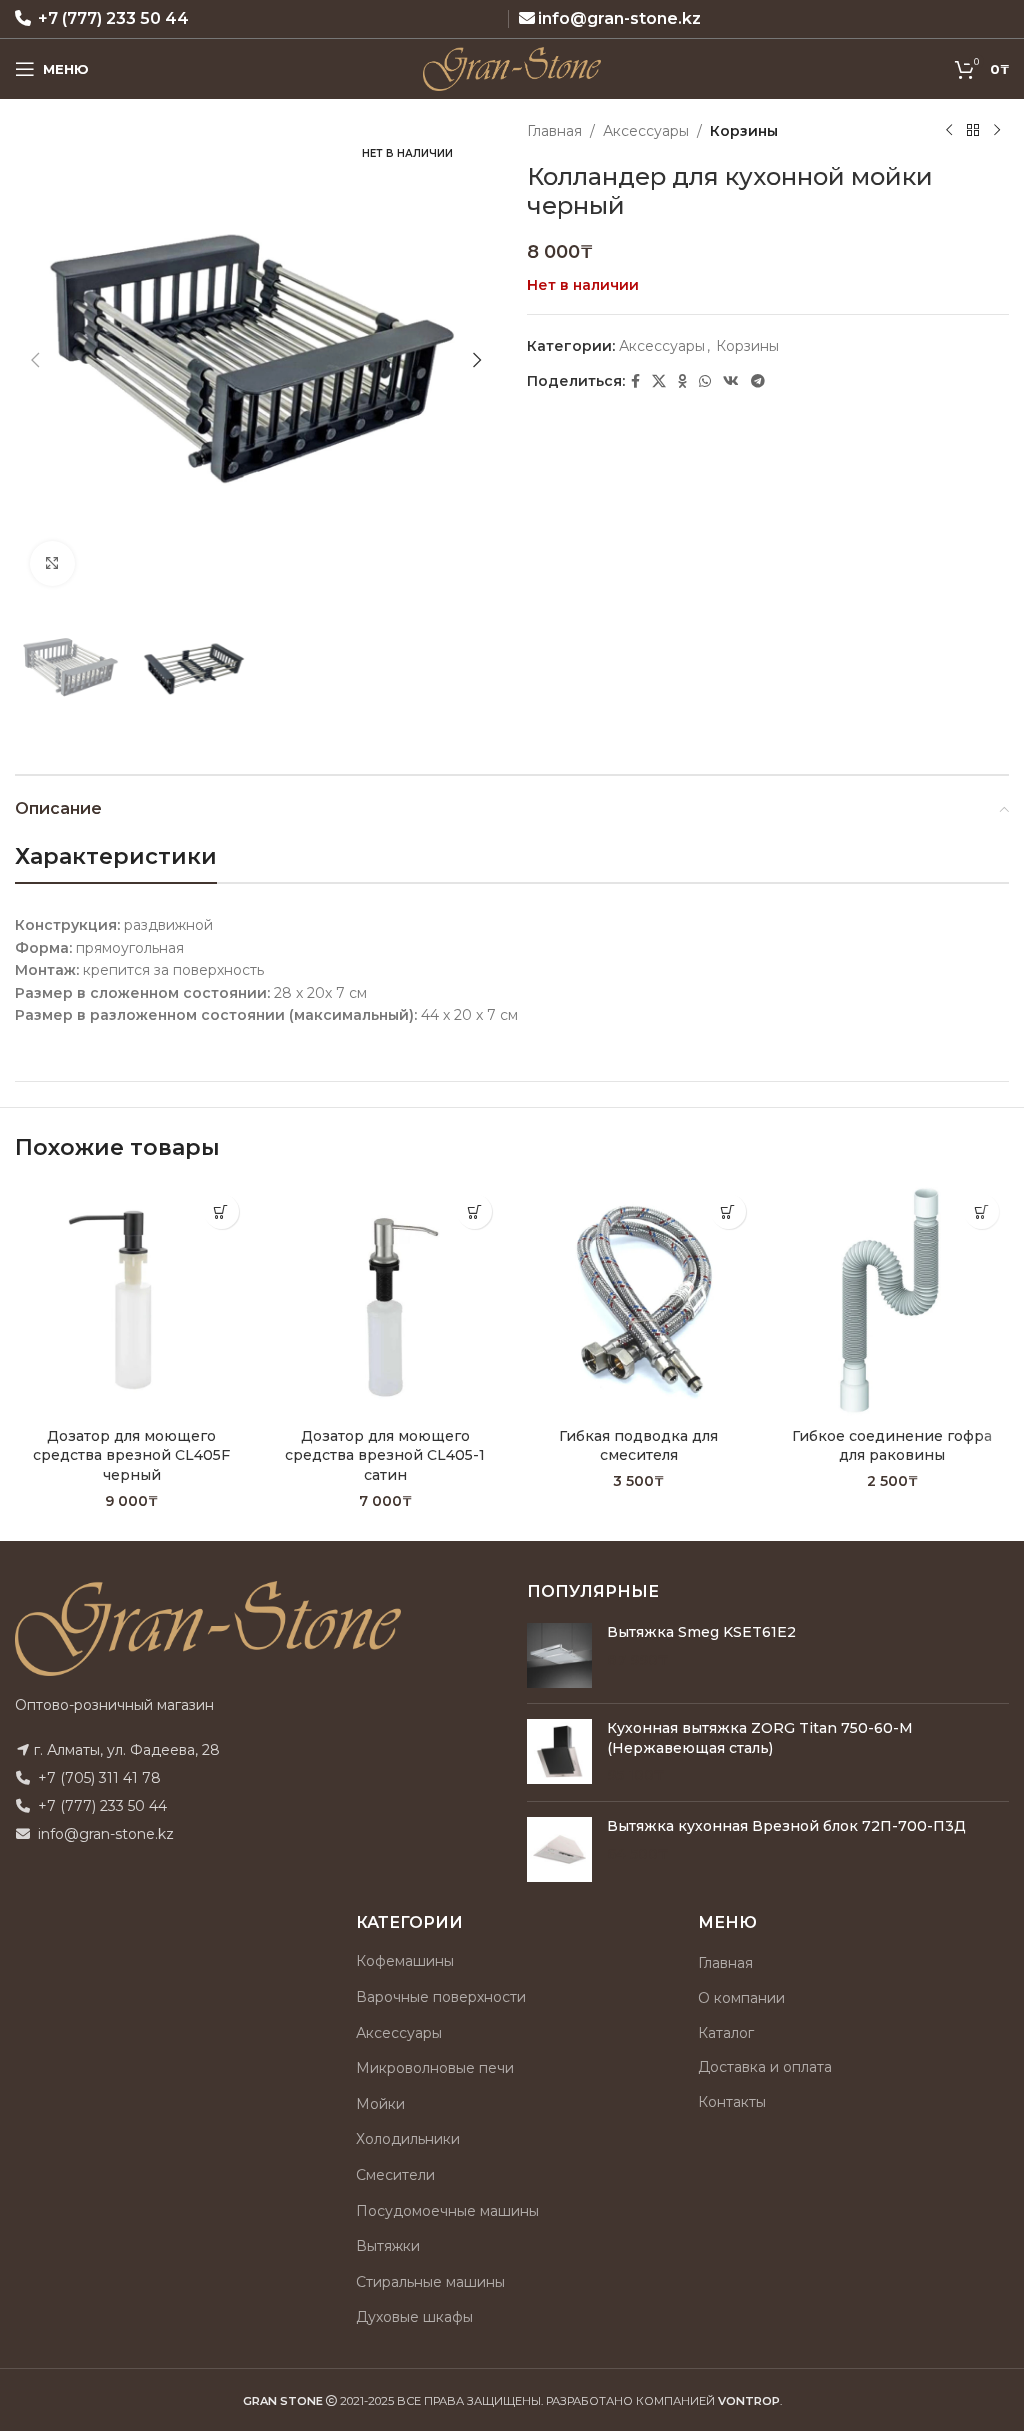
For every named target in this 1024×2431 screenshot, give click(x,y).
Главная (554, 131)
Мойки (380, 2104)
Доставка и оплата (765, 2067)
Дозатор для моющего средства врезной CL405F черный (131, 1455)
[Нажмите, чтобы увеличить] (52, 563)
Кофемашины (405, 1961)
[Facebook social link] (635, 381)
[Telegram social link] (758, 381)
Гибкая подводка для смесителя (638, 1446)
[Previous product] (949, 131)
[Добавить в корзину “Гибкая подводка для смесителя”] (728, 1211)
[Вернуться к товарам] (973, 131)
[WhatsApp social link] (705, 381)
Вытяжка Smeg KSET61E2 (701, 1632)
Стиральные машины (430, 2282)
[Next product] (997, 131)
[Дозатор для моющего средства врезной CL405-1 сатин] (386, 1301)
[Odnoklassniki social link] (682, 381)
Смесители (395, 2175)
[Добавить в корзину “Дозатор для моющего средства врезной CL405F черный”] (221, 1211)
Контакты (732, 2102)
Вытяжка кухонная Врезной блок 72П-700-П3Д (786, 1826)
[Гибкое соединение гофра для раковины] (893, 1301)
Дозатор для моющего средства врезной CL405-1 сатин (385, 1455)
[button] (35, 360)
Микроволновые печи (435, 2068)
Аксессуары (646, 131)
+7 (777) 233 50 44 (113, 18)
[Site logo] (512, 68)
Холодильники (408, 2139)
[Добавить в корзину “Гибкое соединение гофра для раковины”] (981, 1211)
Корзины (744, 131)
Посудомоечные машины (447, 2211)
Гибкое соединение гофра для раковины (892, 1446)
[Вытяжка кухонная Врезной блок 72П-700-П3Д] (559, 1849)
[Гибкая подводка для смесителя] (639, 1301)
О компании (741, 1998)
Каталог (726, 2033)
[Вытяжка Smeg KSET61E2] (559, 1655)
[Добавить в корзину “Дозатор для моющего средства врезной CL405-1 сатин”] (474, 1211)
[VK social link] (731, 381)
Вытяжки (388, 2246)
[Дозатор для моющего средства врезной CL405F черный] (132, 1301)
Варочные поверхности (441, 1997)
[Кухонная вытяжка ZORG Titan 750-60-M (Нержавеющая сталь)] (559, 1752)
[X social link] (659, 381)
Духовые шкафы (414, 2317)
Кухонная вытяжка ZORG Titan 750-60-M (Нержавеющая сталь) (760, 1738)
